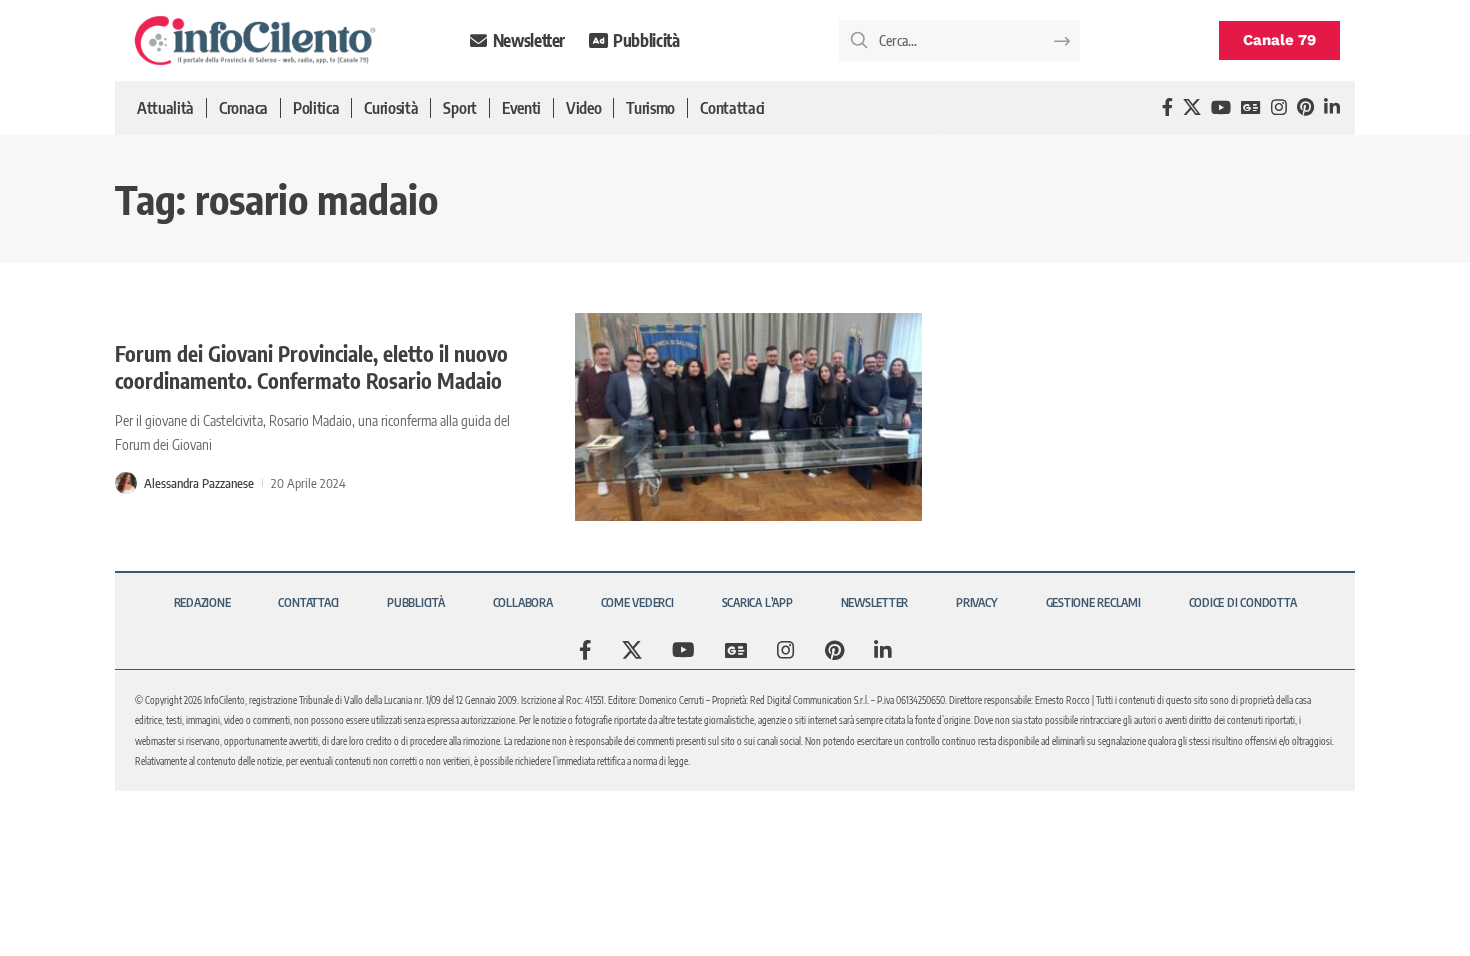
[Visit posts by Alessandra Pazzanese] (126, 483)
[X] (1192, 107)
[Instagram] (1279, 107)
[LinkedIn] (1332, 107)
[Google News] (1251, 107)
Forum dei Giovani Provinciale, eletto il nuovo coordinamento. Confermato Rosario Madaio (311, 367)
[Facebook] (1167, 107)
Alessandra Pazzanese (199, 483)
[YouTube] (1221, 107)
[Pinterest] (1305, 107)
